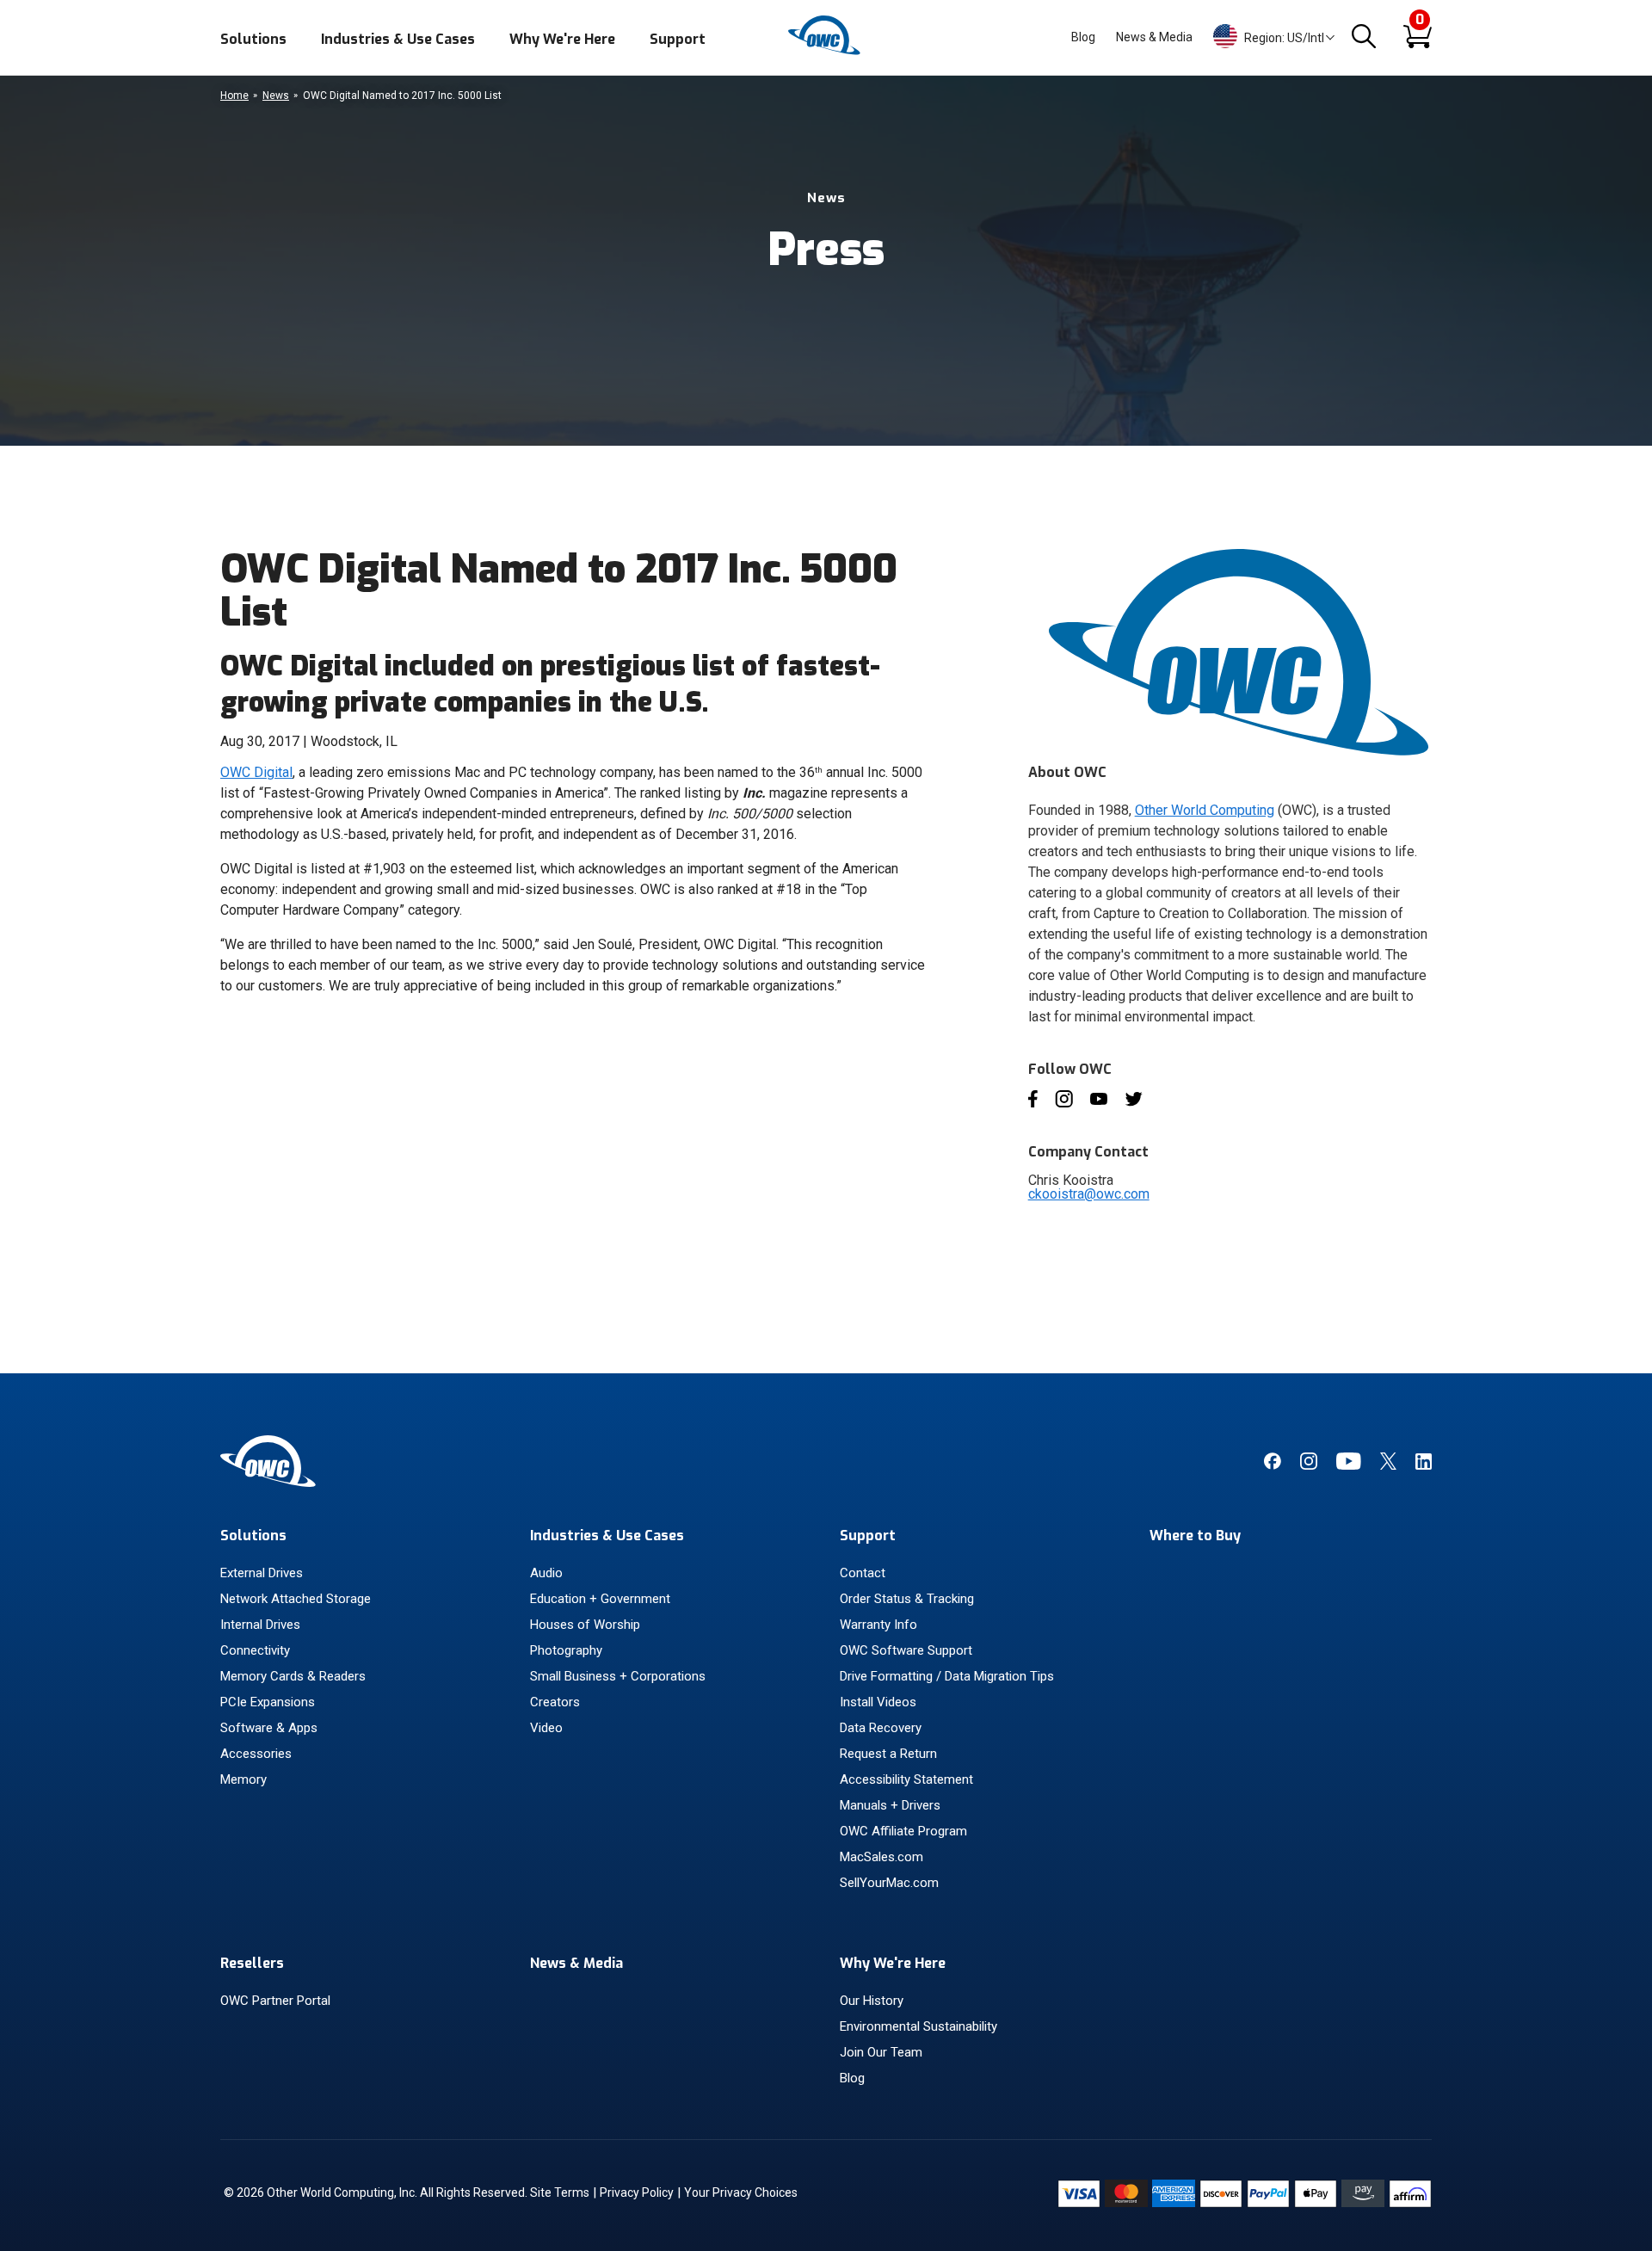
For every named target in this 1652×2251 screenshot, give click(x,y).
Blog (1083, 37)
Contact (863, 1573)
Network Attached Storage (296, 1599)
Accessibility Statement (906, 1779)
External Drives (262, 1573)
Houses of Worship (585, 1625)
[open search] (1364, 37)
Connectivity (255, 1650)
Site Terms (560, 2192)
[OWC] (826, 52)
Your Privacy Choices (741, 2192)
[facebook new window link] (1272, 1465)
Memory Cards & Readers (293, 1676)
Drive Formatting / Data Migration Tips (947, 1676)
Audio (546, 1573)
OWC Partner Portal (275, 2001)
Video (546, 1728)
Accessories (256, 1754)
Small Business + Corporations (618, 1676)
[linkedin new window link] (1424, 1465)
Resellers (252, 1963)
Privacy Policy (637, 2192)
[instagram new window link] (1309, 1465)
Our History (872, 2001)
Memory (243, 1779)
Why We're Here (562, 39)
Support (678, 39)
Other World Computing (1205, 810)
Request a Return (888, 1754)
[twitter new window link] (1388, 1465)
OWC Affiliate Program (903, 1831)
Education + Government (600, 1599)
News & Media (1154, 37)
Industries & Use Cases (398, 39)
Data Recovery (881, 1728)
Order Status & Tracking (907, 1599)
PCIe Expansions (268, 1702)
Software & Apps (269, 1728)
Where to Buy (1195, 1536)
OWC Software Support (906, 1650)
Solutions (253, 39)
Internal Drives (260, 1625)
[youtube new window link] (1349, 1465)
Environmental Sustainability (918, 2026)
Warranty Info (878, 1625)
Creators (555, 1702)
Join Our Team (881, 2052)
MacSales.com (881, 1857)
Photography (566, 1650)
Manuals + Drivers (890, 1805)
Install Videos (878, 1702)
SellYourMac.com (889, 1883)
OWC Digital (256, 772)
